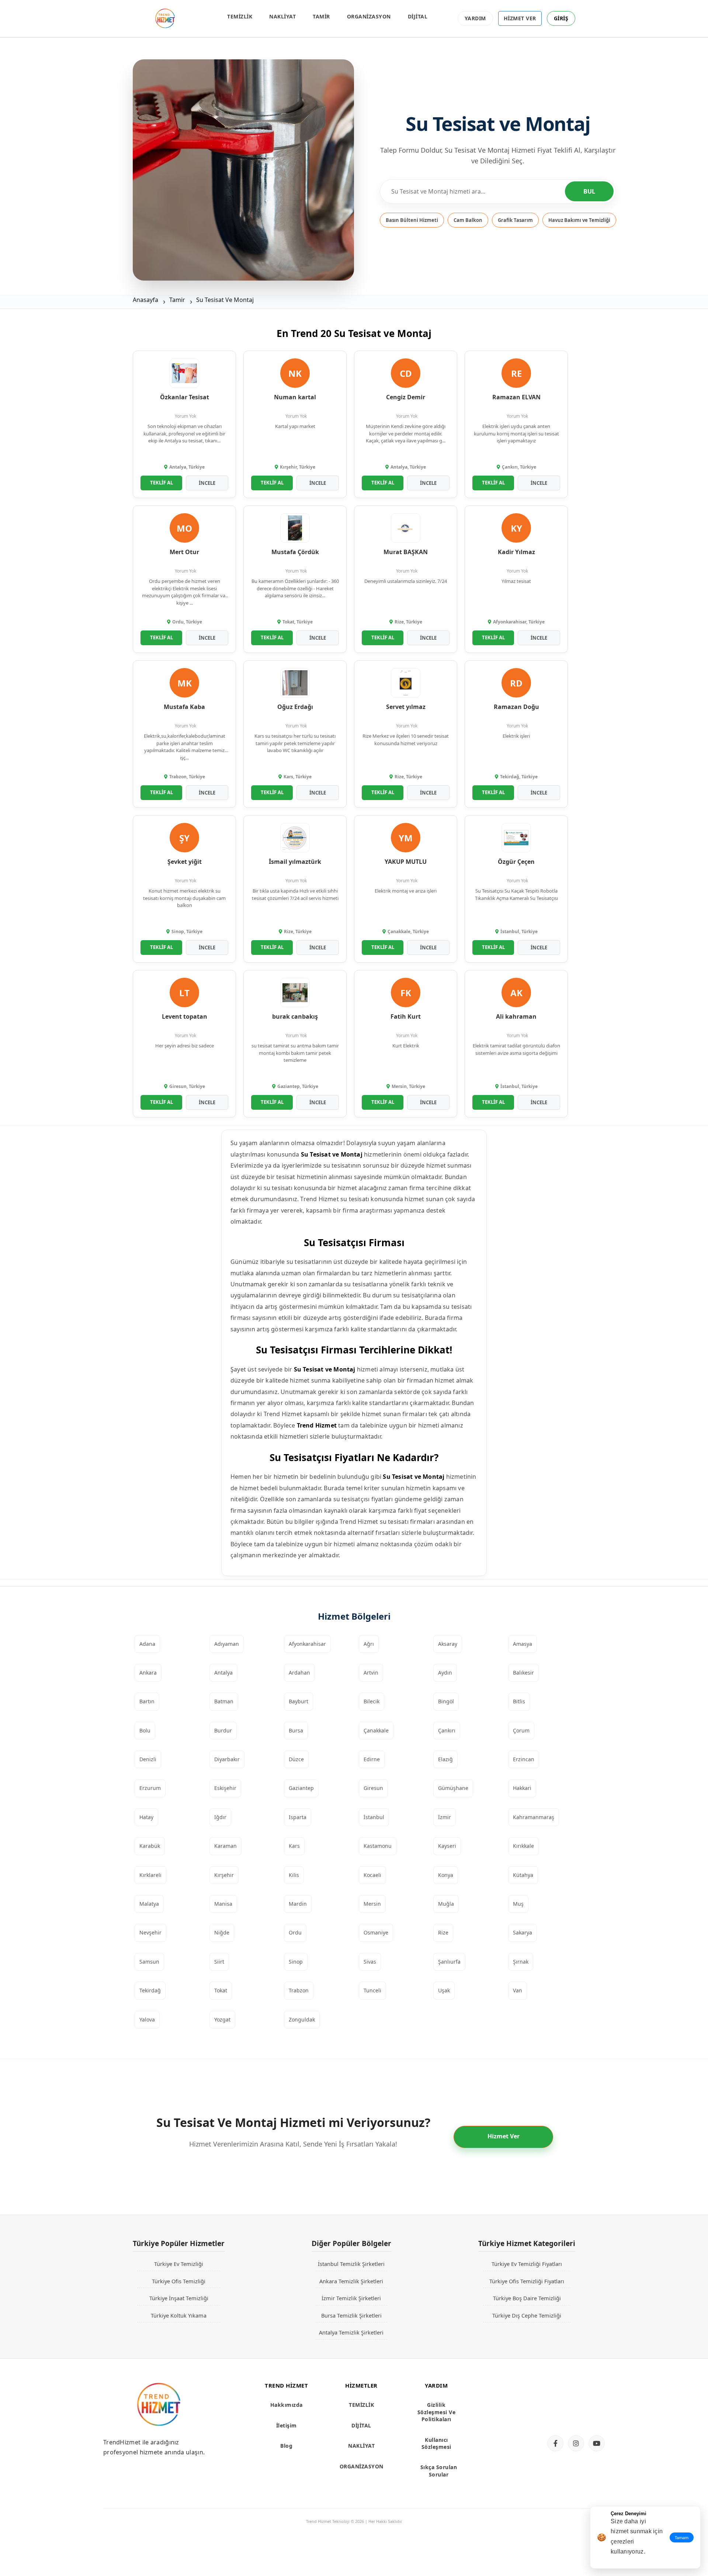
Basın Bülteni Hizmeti (412, 220)
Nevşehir (150, 1932)
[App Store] (573, 2391)
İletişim (287, 2425)
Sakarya (523, 1932)
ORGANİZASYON (369, 16)
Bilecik (372, 1701)
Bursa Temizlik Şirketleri (351, 2315)
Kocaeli (372, 1875)
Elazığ (445, 1759)
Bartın (147, 1701)
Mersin (372, 1904)
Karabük (150, 1846)
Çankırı (447, 1730)
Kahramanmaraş (534, 1817)
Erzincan (524, 1759)
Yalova (147, 2019)
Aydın (445, 1673)
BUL (589, 191)
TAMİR (321, 16)
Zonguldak (302, 2019)
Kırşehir (224, 1875)
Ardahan (299, 1673)
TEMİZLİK (240, 16)
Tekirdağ (150, 1990)
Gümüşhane (453, 1788)
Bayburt (299, 1701)
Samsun (149, 1962)
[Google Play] (573, 2416)
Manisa (223, 1904)
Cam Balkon (468, 220)
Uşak (444, 1990)
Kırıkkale (523, 1846)
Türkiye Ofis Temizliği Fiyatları (527, 2281)
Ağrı (369, 1644)
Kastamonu (378, 1846)
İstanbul (374, 1817)
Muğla (446, 1904)
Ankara (148, 1673)
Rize (443, 1932)
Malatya (149, 1904)
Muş (518, 1904)
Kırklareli (150, 1875)
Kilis (294, 1875)
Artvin (371, 1673)
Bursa (296, 1730)
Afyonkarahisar (307, 1644)
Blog (286, 2446)
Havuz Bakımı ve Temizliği (579, 220)
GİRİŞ (561, 18)
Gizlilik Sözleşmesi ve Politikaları (437, 2412)
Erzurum (150, 1788)
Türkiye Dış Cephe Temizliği (527, 2315)
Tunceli (372, 1990)
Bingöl (446, 1701)
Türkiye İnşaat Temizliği (179, 2298)
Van (518, 1990)
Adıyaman (227, 1644)
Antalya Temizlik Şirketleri (351, 2332)
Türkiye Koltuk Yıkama (179, 2315)
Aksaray (448, 1644)
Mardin (298, 1904)
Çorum (521, 1730)
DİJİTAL (418, 16)
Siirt (219, 1962)
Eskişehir (225, 1788)
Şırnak (521, 1962)
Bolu (145, 1730)
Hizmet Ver (504, 2136)
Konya (446, 1875)
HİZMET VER (520, 18)
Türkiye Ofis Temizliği (179, 2281)
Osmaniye (376, 1932)
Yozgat (222, 2019)
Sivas (370, 1962)
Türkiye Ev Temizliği (179, 2264)
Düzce (296, 1759)
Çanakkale (376, 1730)
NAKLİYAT (282, 16)
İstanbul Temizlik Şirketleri (351, 2264)
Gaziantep (301, 1788)
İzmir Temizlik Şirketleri (351, 2298)
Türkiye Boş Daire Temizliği (527, 2298)
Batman (224, 1701)
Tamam (682, 2537)
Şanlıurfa (449, 1962)
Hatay (146, 1817)
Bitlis (519, 1701)
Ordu (295, 1932)
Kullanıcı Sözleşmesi (436, 2443)
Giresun (373, 1788)
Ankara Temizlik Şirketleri (351, 2281)
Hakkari (522, 1788)
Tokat (221, 1990)
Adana (147, 1644)
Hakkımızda (287, 2405)
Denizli (148, 1759)
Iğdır (220, 1817)
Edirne (372, 1759)
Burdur (223, 1730)
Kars (294, 1846)
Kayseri (447, 1846)
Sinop (296, 1962)
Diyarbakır (227, 1759)
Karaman (225, 1846)
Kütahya (523, 1875)
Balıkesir (523, 1673)
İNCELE (207, 483)
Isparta (298, 1817)
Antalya (223, 1673)
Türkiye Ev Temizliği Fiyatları (527, 2264)
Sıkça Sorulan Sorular (439, 2471)
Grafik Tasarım (515, 220)
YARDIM (475, 18)
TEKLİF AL (162, 483)
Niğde (222, 1932)
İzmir (445, 1817)
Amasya (523, 1644)
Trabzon (299, 1990)
